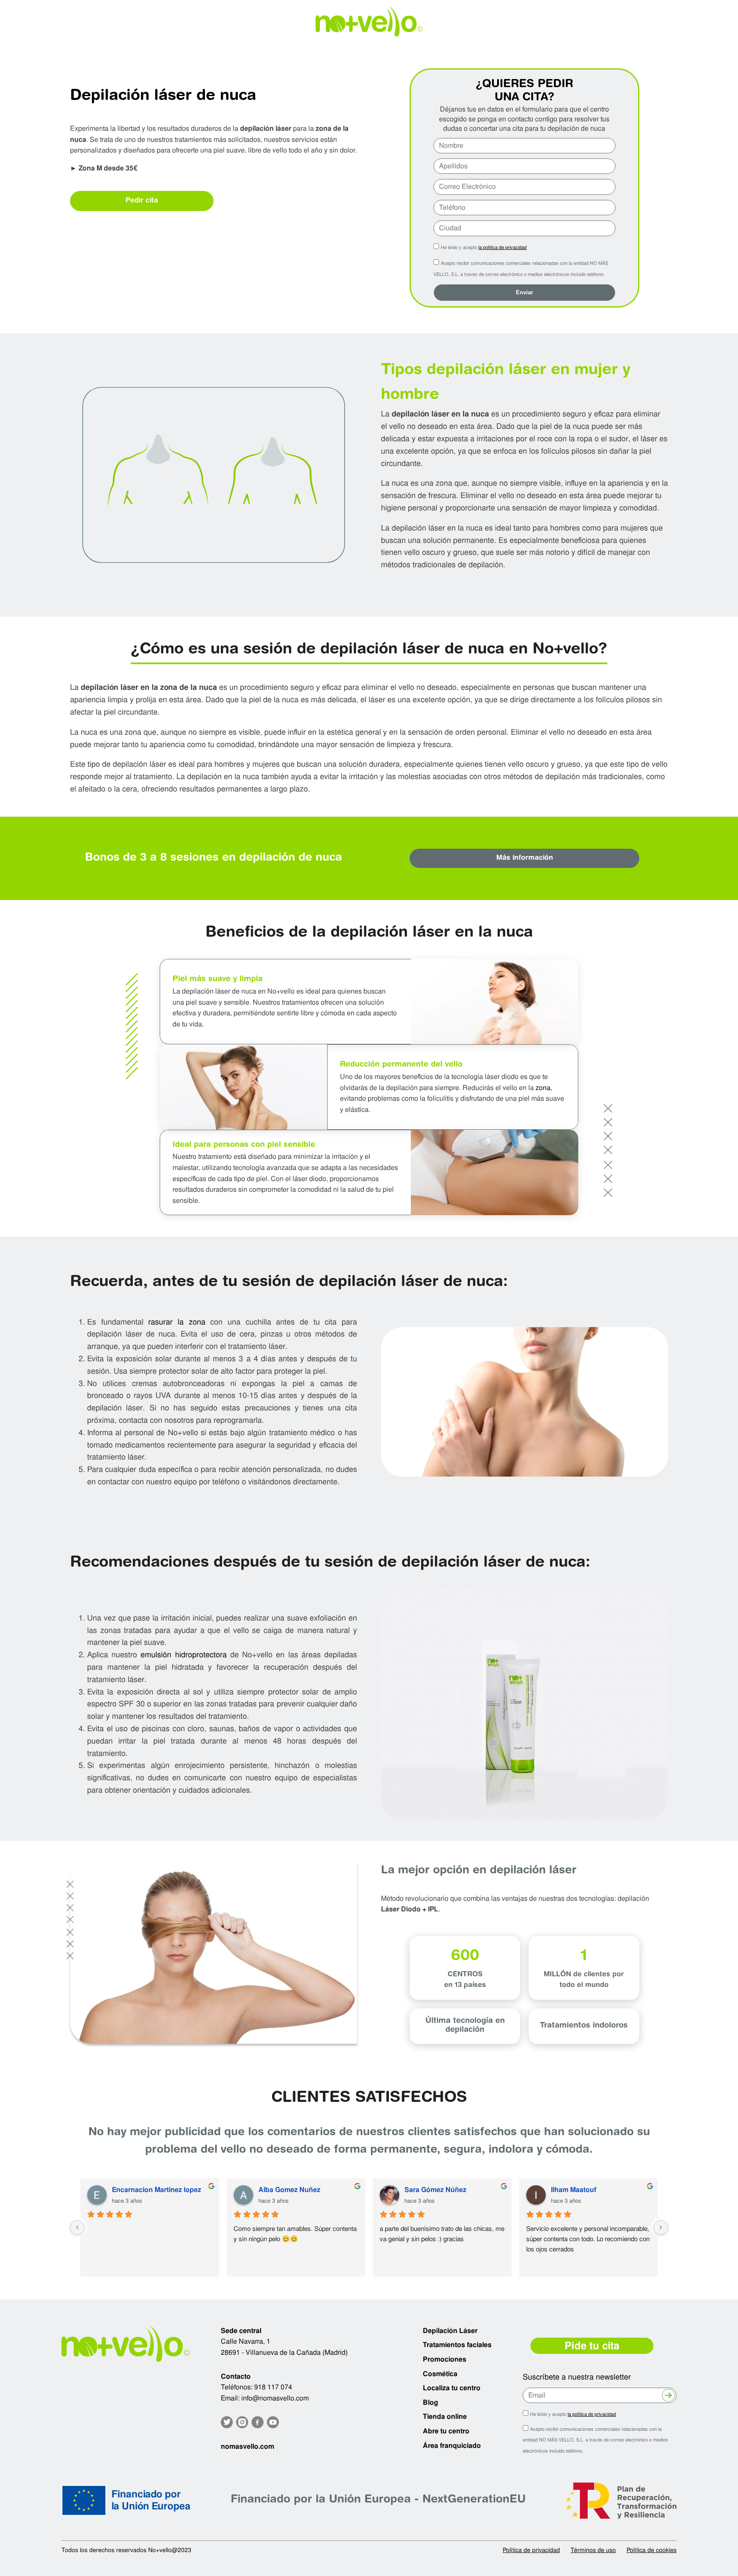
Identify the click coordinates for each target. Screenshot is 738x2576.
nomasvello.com (247, 2446)
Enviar (524, 292)
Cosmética (440, 2374)
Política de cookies (652, 2550)
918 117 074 (273, 2387)
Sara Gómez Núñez (435, 2190)
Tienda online (445, 2416)
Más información (525, 858)
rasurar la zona (177, 1322)
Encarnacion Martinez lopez (157, 2190)
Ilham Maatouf (574, 2190)
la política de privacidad (502, 247)
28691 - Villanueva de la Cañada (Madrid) (284, 2352)
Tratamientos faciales (457, 2345)
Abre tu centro (446, 2431)
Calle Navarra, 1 (246, 2341)
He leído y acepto (484, 247)
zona (543, 1088)
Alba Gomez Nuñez (289, 2190)
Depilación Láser (450, 2331)
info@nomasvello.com (275, 2398)
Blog (430, 2402)
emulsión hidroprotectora (183, 1654)
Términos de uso (593, 2550)
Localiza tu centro (452, 2388)
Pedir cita (142, 201)
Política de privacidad (531, 2550)
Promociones (445, 2359)
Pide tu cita (592, 2346)
